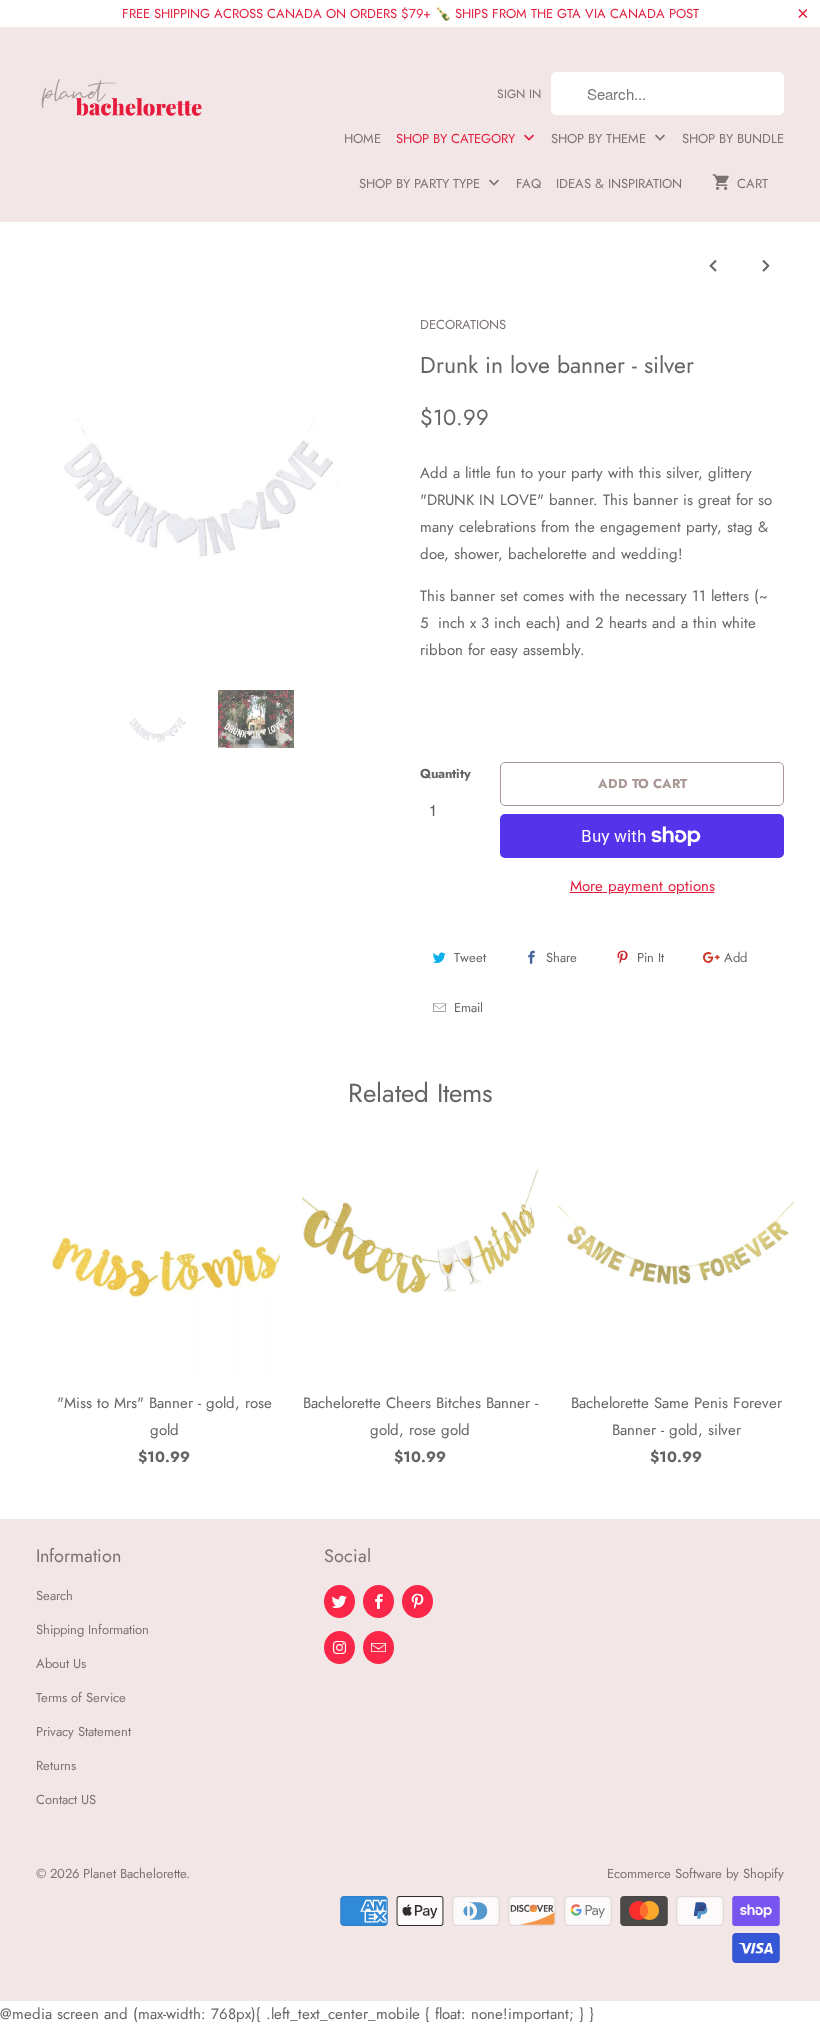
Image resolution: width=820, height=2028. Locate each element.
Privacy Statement (83, 1731)
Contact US (66, 1799)
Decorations (463, 324)
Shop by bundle (733, 138)
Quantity (445, 773)
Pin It (650, 957)
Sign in (519, 94)
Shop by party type (421, 183)
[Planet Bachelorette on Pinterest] (417, 1601)
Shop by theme (600, 138)
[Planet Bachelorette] (122, 89)
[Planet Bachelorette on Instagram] (339, 1647)
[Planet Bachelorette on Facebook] (378, 1601)
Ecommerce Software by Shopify (695, 1873)
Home (362, 138)
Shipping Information (92, 1629)
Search (54, 1595)
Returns (56, 1765)
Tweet (470, 957)
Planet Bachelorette (134, 1873)
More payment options (642, 886)
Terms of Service (81, 1697)
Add (735, 957)
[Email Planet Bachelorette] (378, 1647)
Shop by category (457, 138)
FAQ (528, 183)
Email (468, 1007)
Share (561, 957)
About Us (61, 1663)
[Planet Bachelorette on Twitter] (339, 1601)
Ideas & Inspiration (619, 183)
